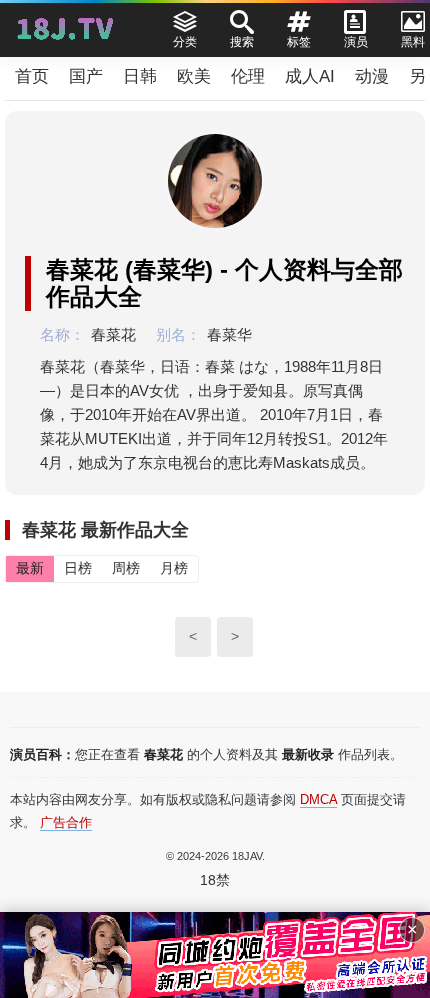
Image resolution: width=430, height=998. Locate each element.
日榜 (78, 568)
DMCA (318, 799)
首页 (32, 76)
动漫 (372, 76)
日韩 (140, 76)
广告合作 (66, 822)
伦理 (248, 76)
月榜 (174, 568)
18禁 (215, 880)
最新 (30, 568)
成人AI (310, 76)
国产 (86, 76)
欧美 (194, 76)
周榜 (126, 568)
